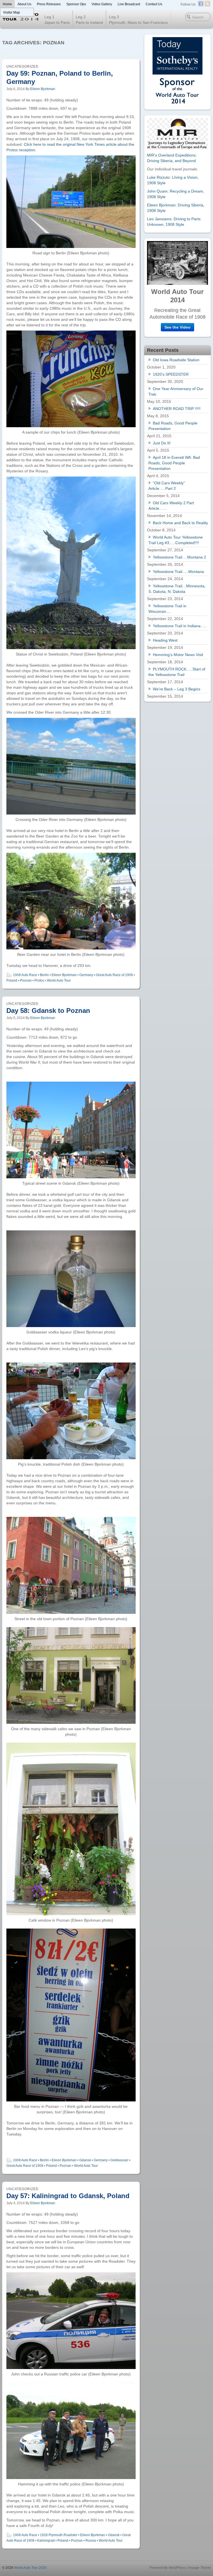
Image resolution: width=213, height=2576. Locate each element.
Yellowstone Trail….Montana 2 (179, 557)
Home (7, 4)
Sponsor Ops (76, 4)
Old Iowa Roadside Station (176, 360)
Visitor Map (12, 12)
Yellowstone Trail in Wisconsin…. (167, 609)
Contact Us (154, 4)
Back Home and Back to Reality (180, 523)
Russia (91, 2541)
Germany (86, 975)
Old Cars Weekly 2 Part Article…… (171, 506)
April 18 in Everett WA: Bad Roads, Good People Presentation (174, 463)
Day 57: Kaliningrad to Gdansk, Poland (68, 2196)
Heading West (165, 640)
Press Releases (49, 4)
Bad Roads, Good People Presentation (173, 426)
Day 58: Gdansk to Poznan (48, 1011)
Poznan (26, 980)
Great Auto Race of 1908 (114, 975)
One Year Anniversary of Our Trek (176, 391)
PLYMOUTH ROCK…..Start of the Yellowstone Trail (177, 672)
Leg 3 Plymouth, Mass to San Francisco (138, 20)
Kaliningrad (46, 2541)
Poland (12, 980)
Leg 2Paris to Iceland (89, 20)
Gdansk (85, 2160)
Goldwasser (119, 2160)
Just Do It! (162, 443)
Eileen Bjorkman (43, 89)
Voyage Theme (199, 2568)
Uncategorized (22, 66)
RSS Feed (207, 4)
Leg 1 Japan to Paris (57, 20)
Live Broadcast (129, 4)
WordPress (177, 2568)
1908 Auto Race (25, 975)
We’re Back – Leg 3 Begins (177, 689)
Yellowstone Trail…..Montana (178, 572)
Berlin (44, 975)
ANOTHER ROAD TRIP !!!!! (177, 409)
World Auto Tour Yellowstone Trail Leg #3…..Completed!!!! (176, 540)
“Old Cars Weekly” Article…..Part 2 (167, 486)
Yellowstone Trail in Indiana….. (180, 626)
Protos (39, 980)
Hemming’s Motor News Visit (178, 655)
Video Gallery (102, 4)
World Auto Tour (59, 980)
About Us (24, 4)
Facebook (201, 4)
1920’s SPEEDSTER (171, 374)
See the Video (177, 327)
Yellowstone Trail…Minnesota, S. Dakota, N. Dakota (177, 589)
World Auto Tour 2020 (30, 2568)
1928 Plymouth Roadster (59, 2535)
